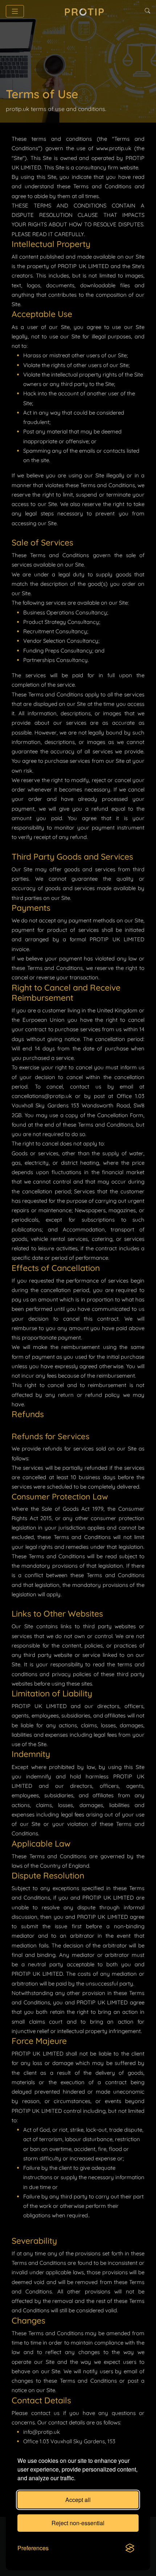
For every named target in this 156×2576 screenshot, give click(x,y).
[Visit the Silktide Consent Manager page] (130, 2548)
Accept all (78, 2500)
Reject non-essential (78, 2523)
